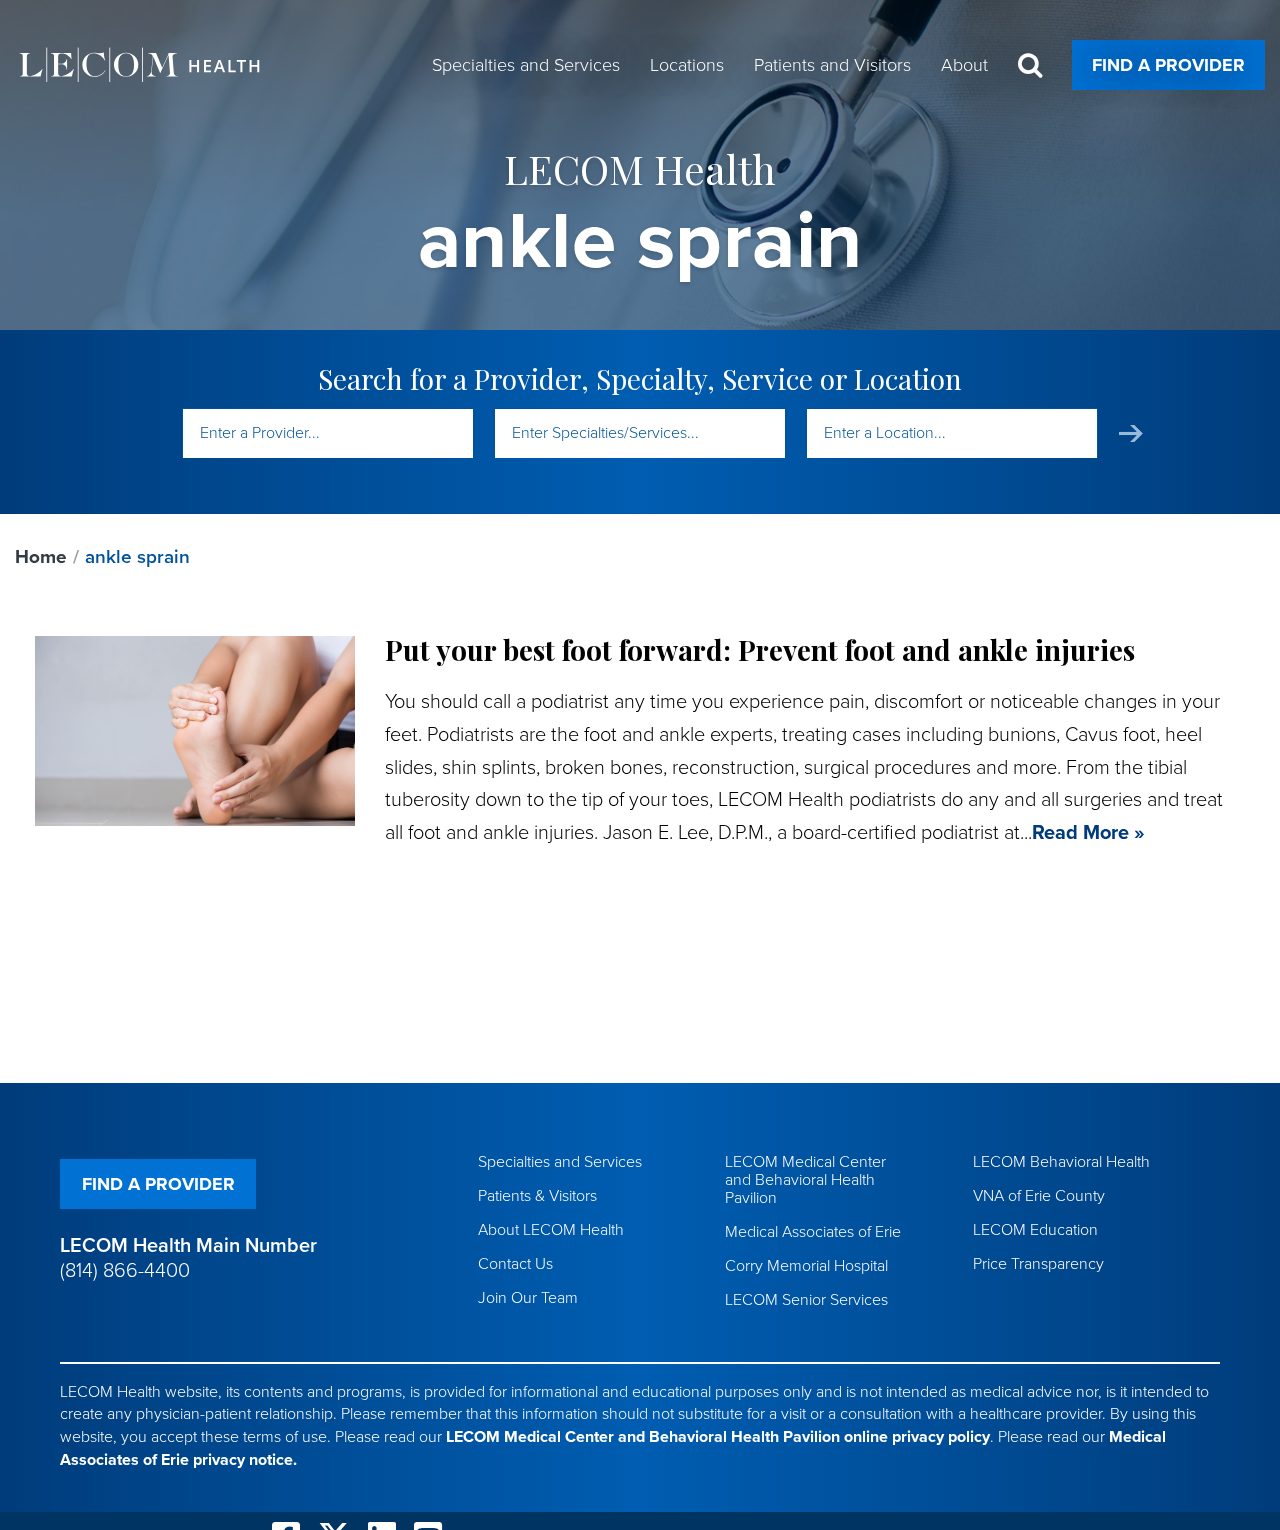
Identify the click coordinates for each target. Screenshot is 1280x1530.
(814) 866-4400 (125, 1271)
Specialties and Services (560, 1162)
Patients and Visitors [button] (832, 65)
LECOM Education (1035, 1230)
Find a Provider (1168, 65)
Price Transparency (1038, 1264)
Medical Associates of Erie (813, 1232)
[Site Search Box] (1030, 65)
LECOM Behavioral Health (1061, 1162)
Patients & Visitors (537, 1196)
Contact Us (515, 1264)
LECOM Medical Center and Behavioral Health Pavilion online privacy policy (718, 1437)
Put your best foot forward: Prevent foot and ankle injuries (760, 649)
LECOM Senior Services (806, 1300)
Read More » (1088, 833)
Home (41, 557)
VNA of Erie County (1039, 1196)
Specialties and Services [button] (526, 65)
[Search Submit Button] (1131, 433)
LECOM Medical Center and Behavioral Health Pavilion (805, 1180)
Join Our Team (528, 1298)
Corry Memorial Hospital (806, 1266)
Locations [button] (687, 65)
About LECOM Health (551, 1230)
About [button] (964, 65)
